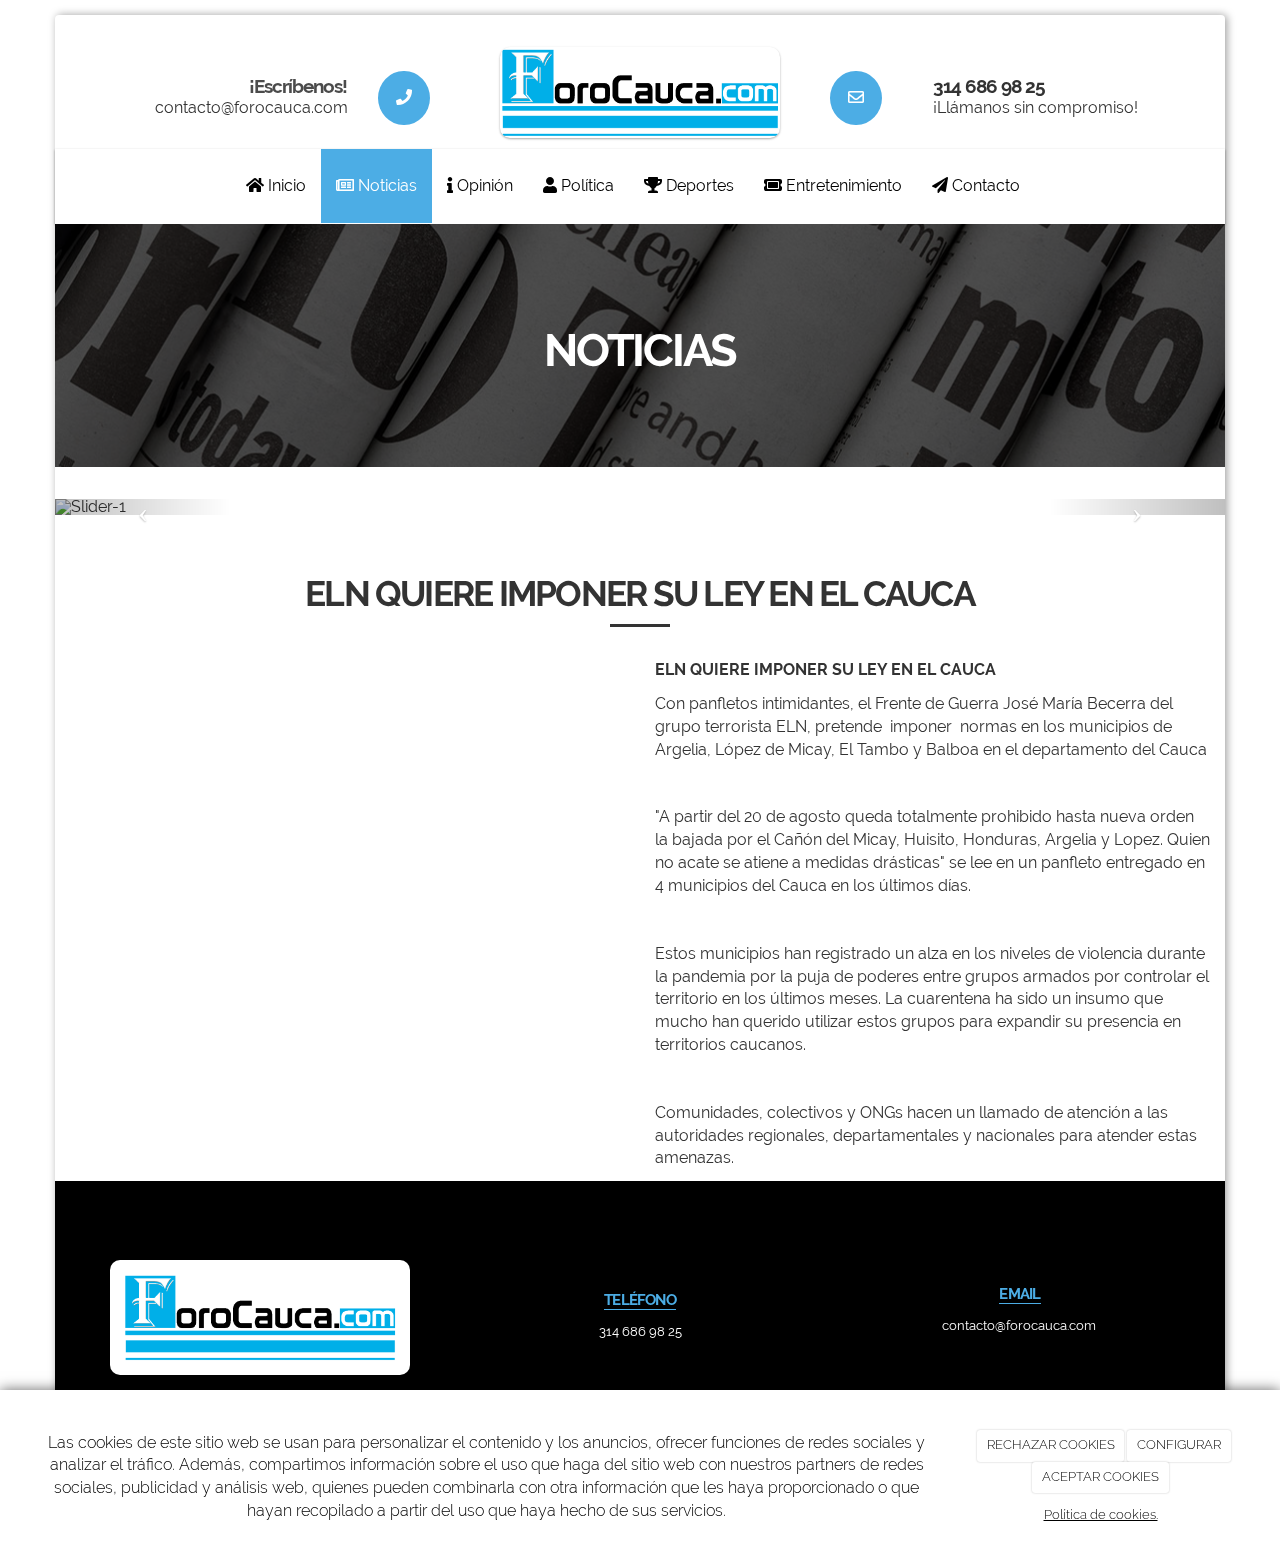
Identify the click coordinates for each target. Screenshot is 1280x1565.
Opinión (483, 185)
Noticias (385, 185)
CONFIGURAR (1179, 1444)
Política (585, 185)
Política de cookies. (1101, 1514)
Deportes (698, 185)
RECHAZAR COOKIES (1051, 1444)
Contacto (984, 185)
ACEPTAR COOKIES (1100, 1476)
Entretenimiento (842, 185)
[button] (143, 507)
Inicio (285, 185)
